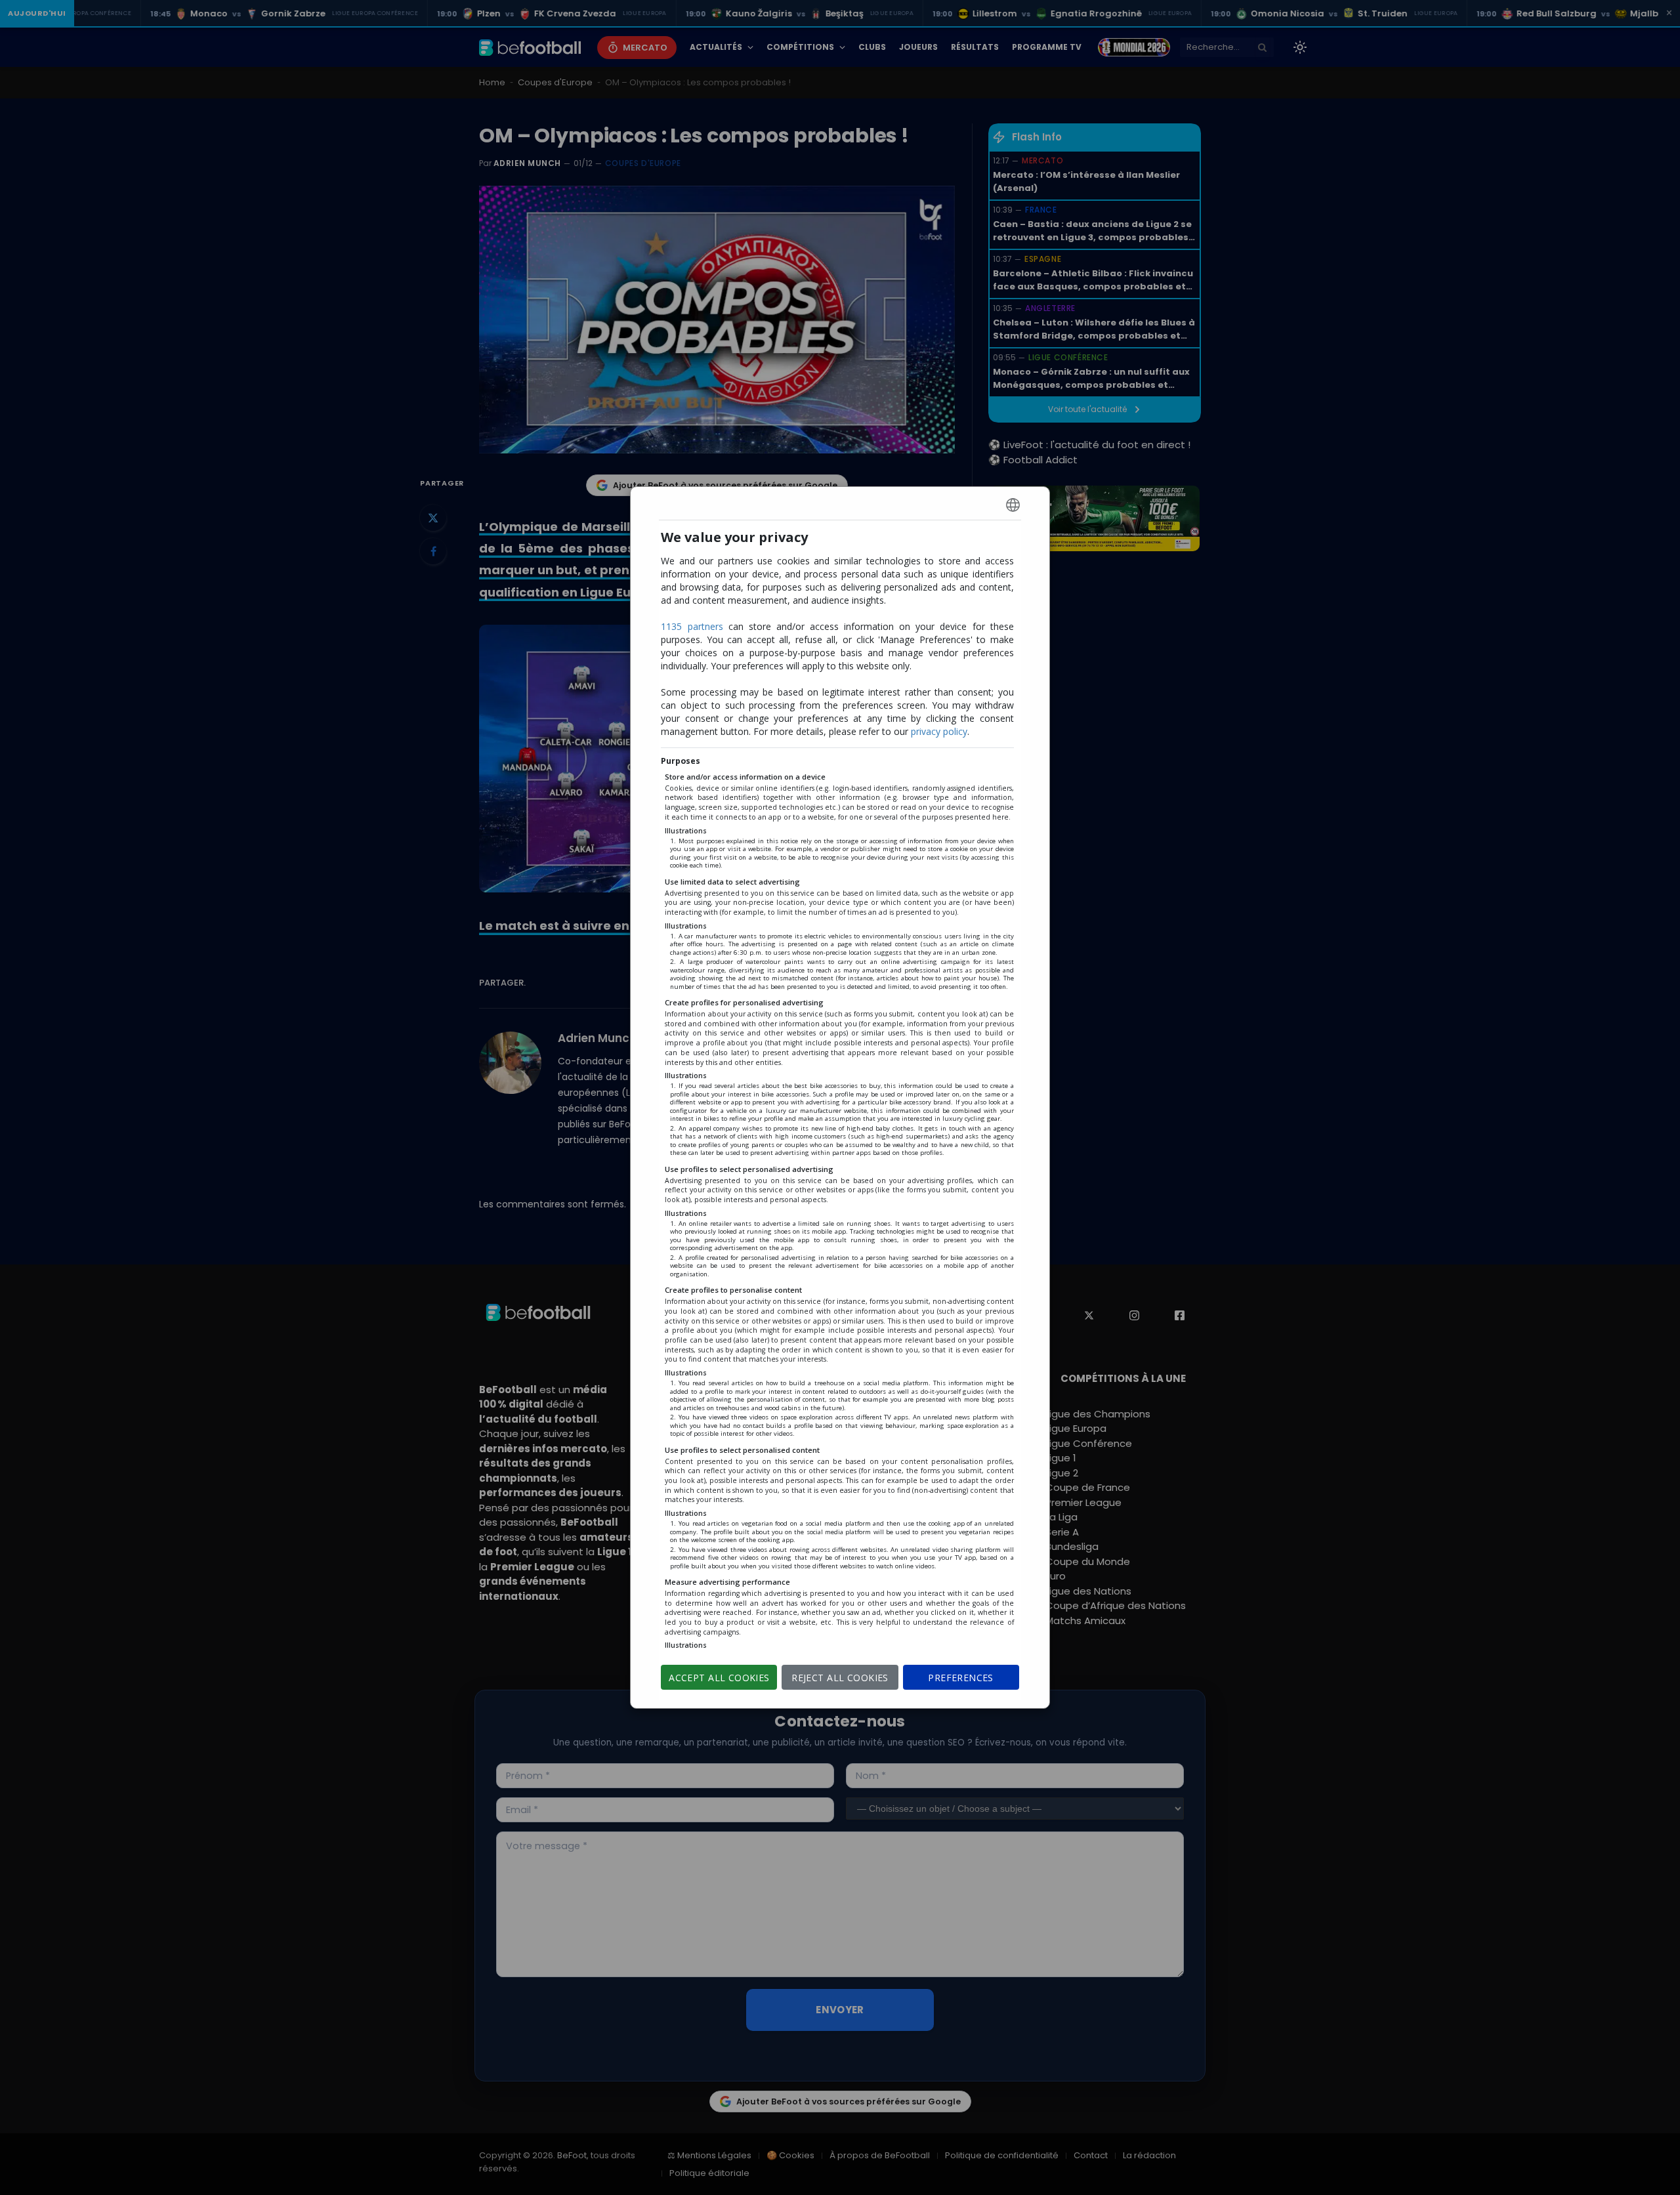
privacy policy (939, 731)
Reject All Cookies (840, 1678)
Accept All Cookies (719, 1678)
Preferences (961, 1678)
